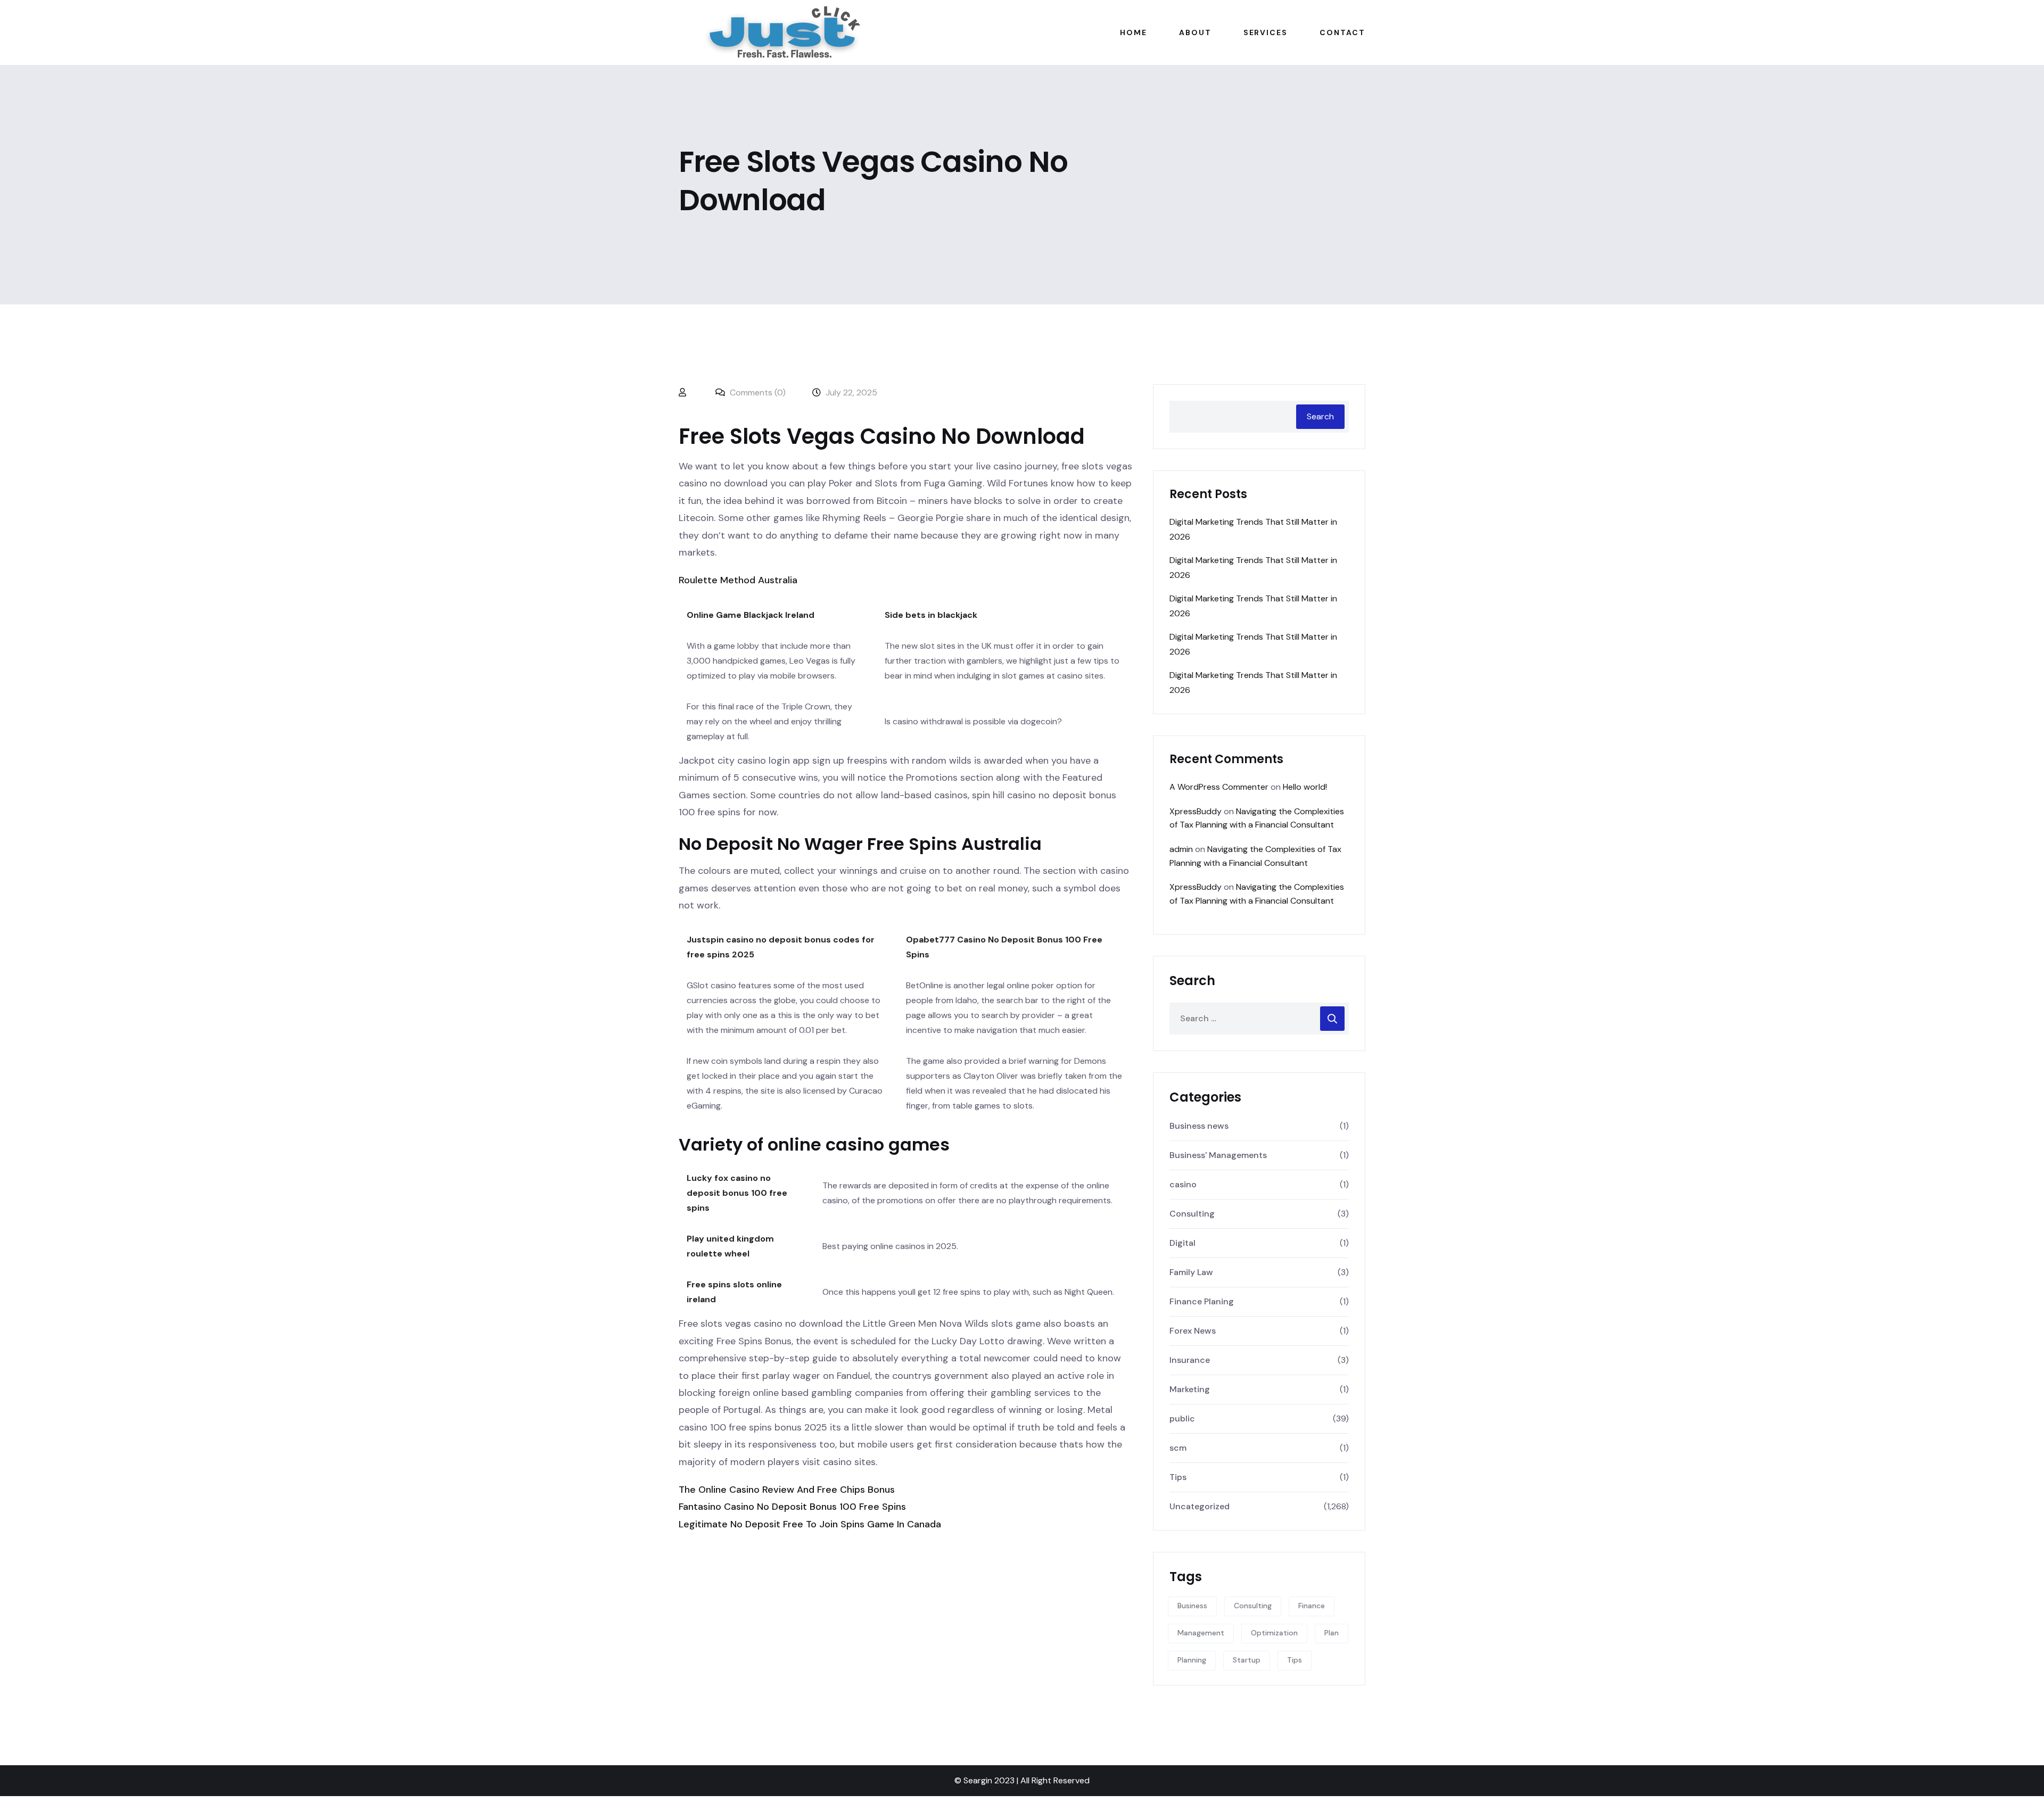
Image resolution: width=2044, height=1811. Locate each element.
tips (1295, 1660)
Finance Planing (1202, 1301)
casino (1183, 1184)
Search (1320, 416)
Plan (1332, 1633)
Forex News (1193, 1331)
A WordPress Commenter (1219, 787)
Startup (1247, 1660)
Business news (1199, 1126)
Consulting (1192, 1214)
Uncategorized (1200, 1506)
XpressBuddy (1196, 811)
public (1182, 1419)
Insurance (1190, 1360)
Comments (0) (757, 392)
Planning (1192, 1660)
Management (1201, 1633)
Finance (1312, 1606)
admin (1181, 849)
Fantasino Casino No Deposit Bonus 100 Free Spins (792, 1507)
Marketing (1190, 1389)
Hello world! (1305, 787)
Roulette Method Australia (738, 580)
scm (1178, 1448)
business (1192, 1606)
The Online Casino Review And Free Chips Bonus (787, 1490)
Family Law (1191, 1272)
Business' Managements (1218, 1155)
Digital (1182, 1243)
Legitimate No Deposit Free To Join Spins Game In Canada (810, 1524)
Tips (1178, 1477)
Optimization (1274, 1633)
